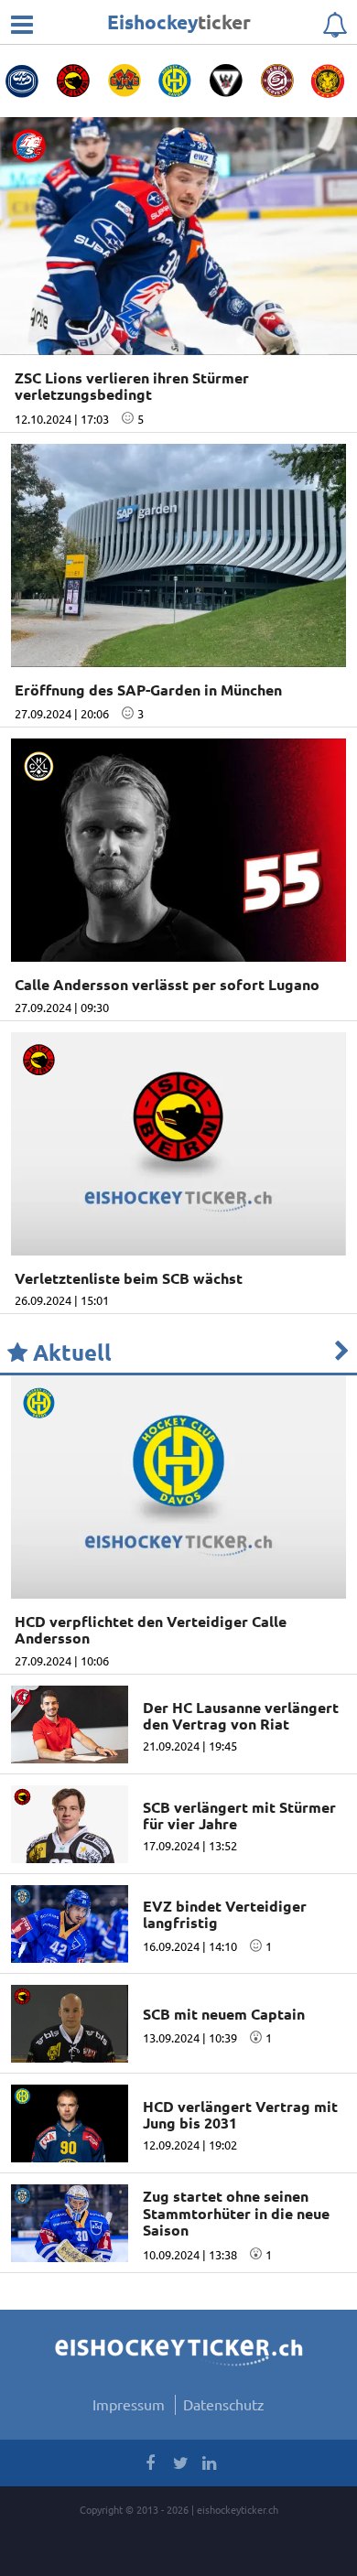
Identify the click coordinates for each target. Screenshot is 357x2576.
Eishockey (179, 22)
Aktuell (70, 1353)
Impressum (129, 2404)
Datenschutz (224, 2404)
